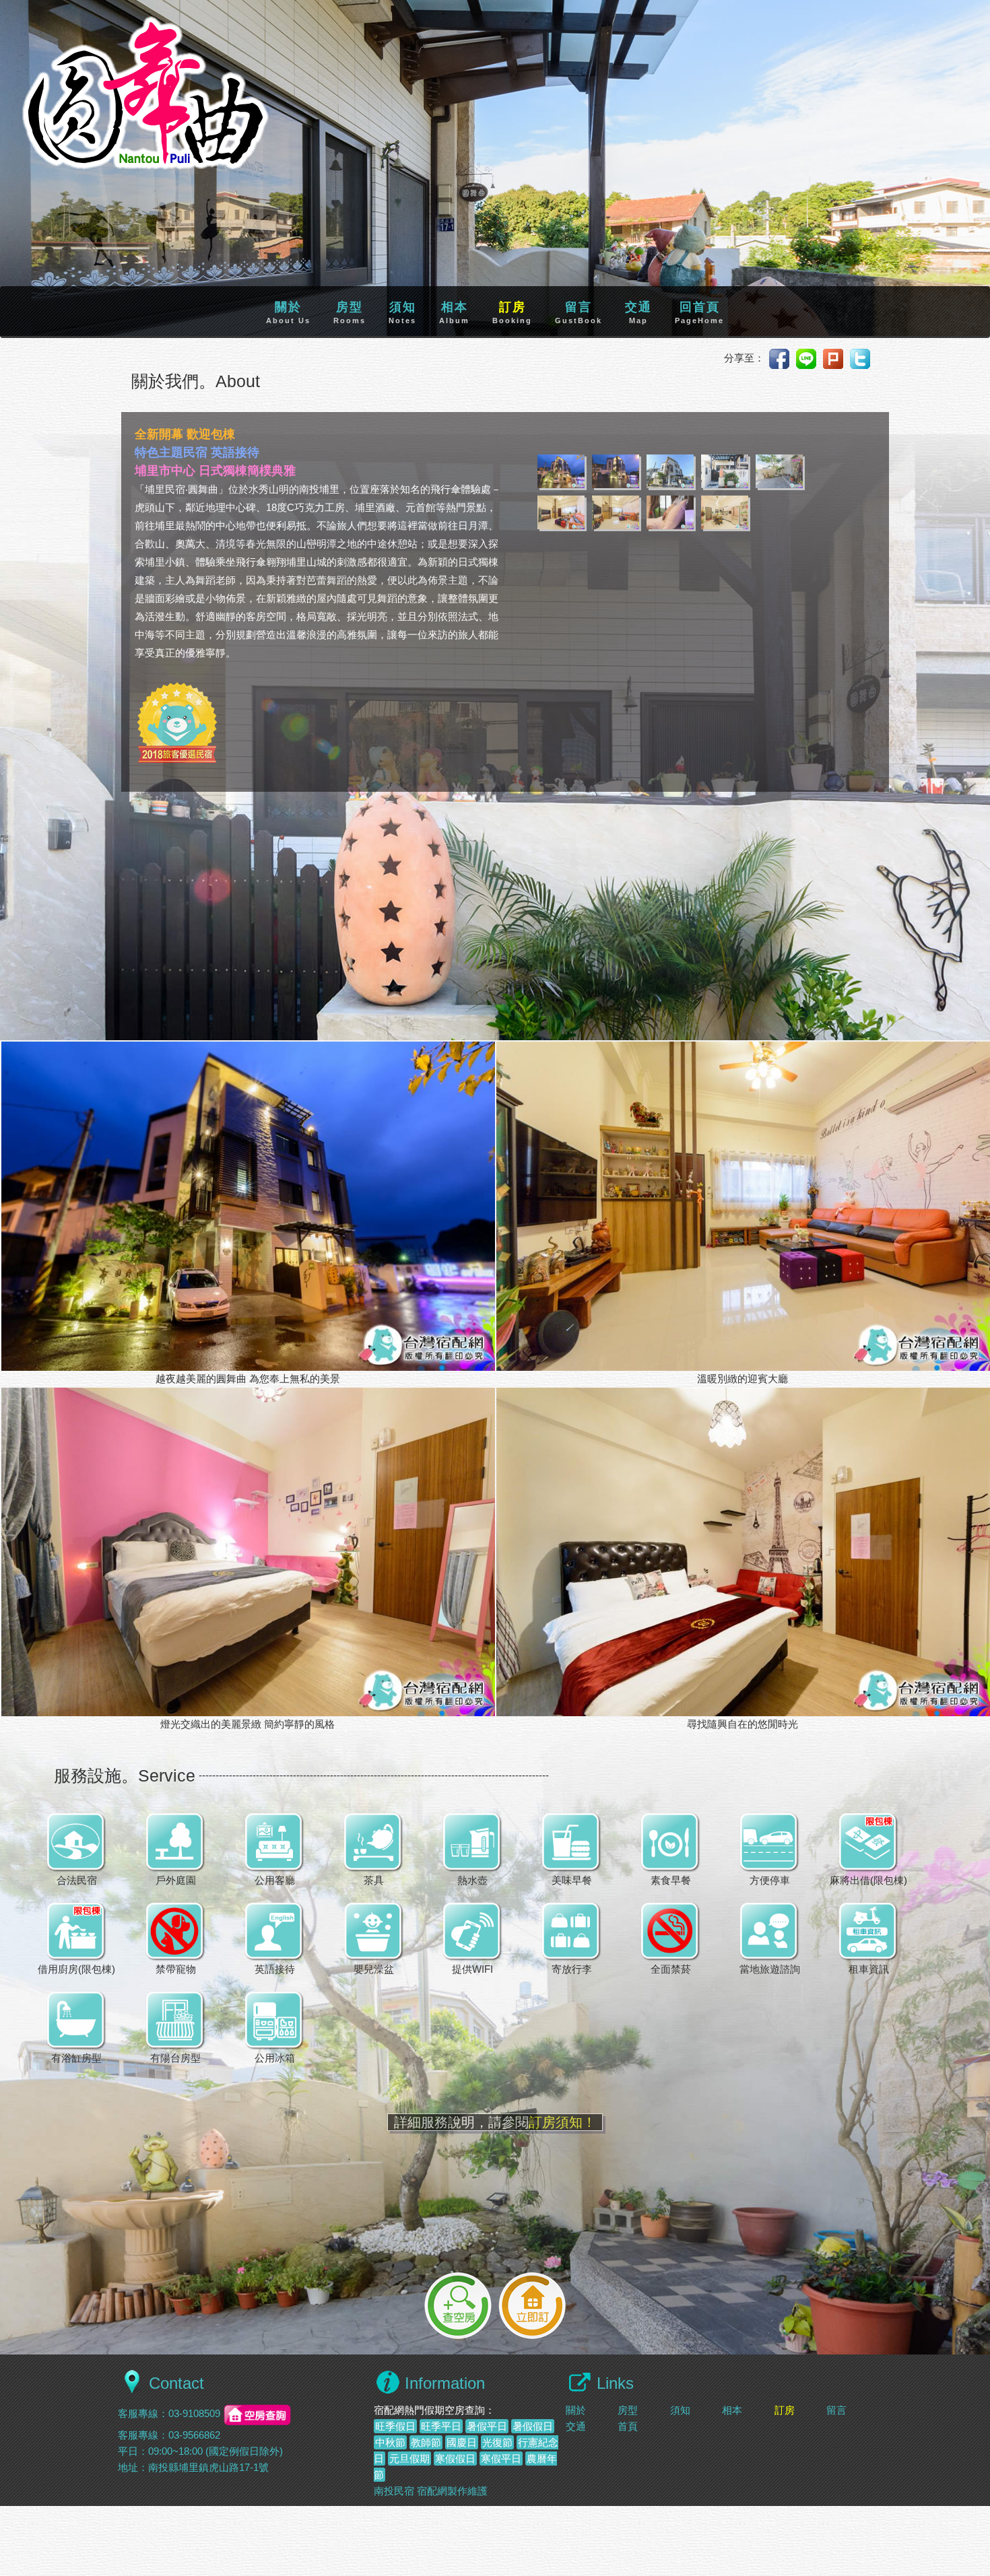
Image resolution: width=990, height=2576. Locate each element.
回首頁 (699, 312)
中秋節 (390, 2442)
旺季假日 (395, 2426)
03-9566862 (194, 2435)
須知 (402, 312)
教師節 (426, 2442)
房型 (350, 312)
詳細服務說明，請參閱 (495, 2122)
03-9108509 (194, 2414)
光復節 (497, 2442)
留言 (579, 312)
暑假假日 (533, 2426)
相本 (454, 312)
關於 (288, 312)
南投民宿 (394, 2491)
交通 (638, 312)
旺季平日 (441, 2426)
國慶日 (462, 2442)
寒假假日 (455, 2459)
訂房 (512, 312)
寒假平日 (501, 2459)
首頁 (628, 2426)
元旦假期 (409, 2459)
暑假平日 (487, 2426)
